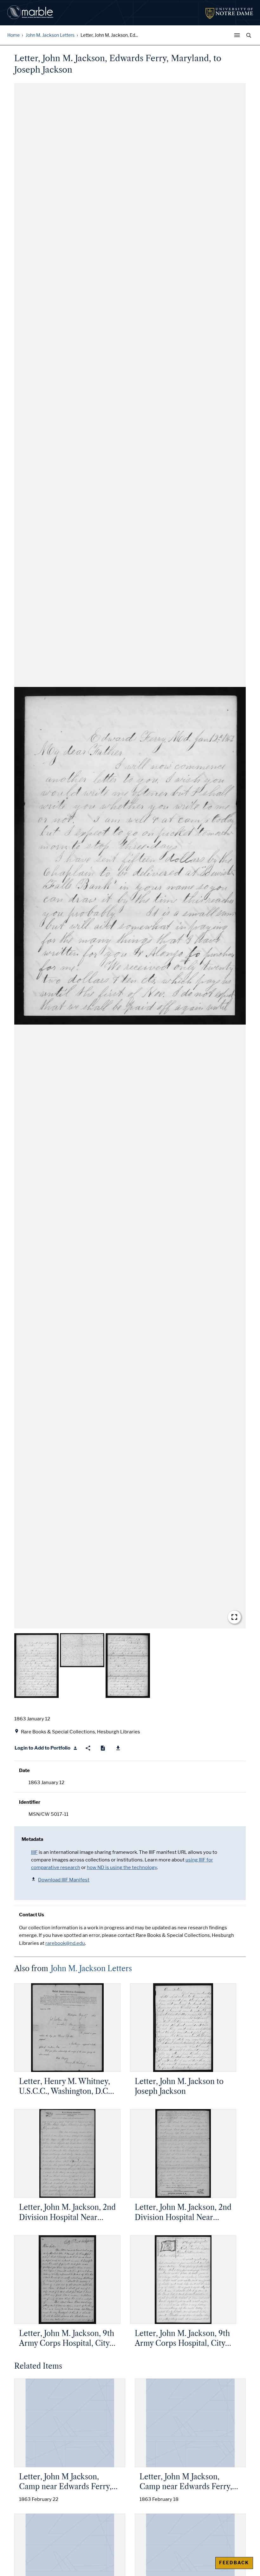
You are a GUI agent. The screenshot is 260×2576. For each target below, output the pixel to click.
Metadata (32, 1839)
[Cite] (103, 1748)
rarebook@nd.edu (65, 1943)
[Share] (88, 1748)
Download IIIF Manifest (64, 1880)
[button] (130, 856)
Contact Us (32, 1915)
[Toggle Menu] (238, 35)
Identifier (30, 1802)
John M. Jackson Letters (50, 35)
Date (24, 1770)
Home (13, 35)
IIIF (34, 1852)
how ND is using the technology (122, 1867)
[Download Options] (118, 1748)
